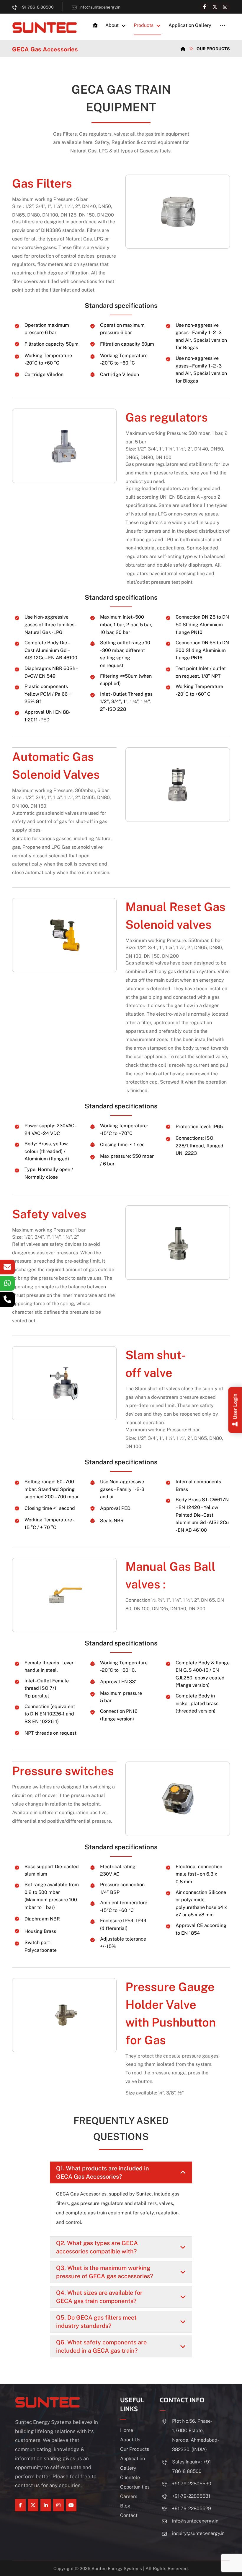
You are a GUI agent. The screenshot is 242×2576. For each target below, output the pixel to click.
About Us (130, 2440)
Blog (125, 2506)
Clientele (130, 2477)
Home (127, 2430)
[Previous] (136, 212)
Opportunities (135, 2487)
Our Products (135, 2449)
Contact (129, 2515)
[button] (205, 7)
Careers (129, 2496)
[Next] (219, 212)
